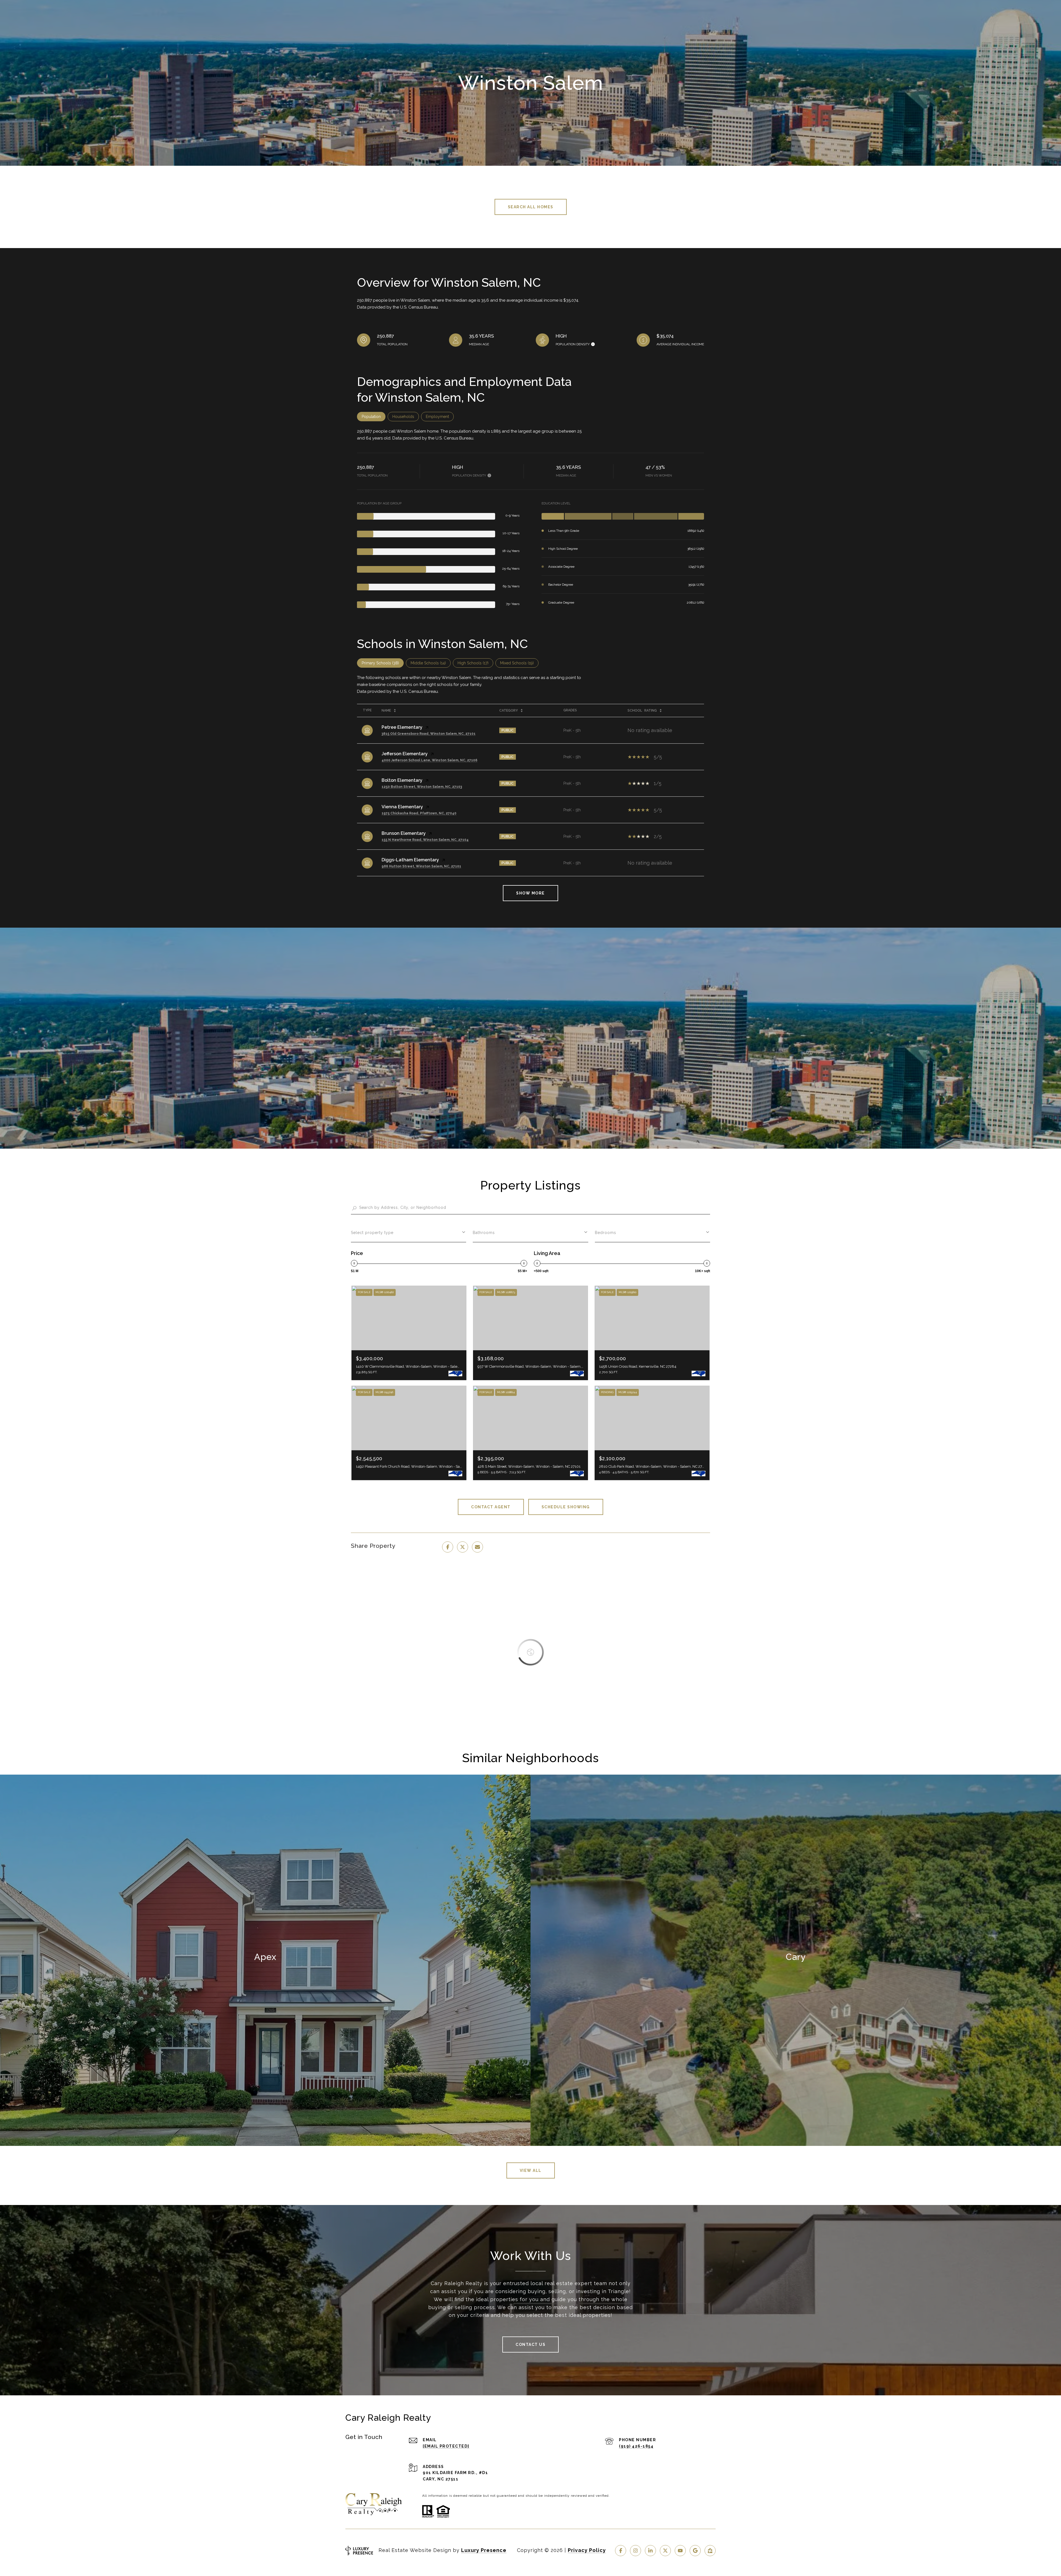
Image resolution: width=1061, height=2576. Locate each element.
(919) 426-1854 (636, 2446)
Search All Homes (531, 207)
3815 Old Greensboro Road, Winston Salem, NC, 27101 (429, 734)
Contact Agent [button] (491, 1507)
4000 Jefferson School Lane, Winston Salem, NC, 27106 (430, 760)
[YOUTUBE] (680, 2551)
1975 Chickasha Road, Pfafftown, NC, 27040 (419, 813)
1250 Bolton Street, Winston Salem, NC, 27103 (422, 787)
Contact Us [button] (530, 2345)
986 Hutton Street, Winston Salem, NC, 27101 (421, 866)
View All (531, 2170)
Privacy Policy (587, 2550)
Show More (530, 893)
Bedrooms (606, 1233)
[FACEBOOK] (621, 2551)
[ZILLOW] (710, 2551)
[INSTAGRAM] (635, 2551)
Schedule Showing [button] (566, 1507)
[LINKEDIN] (650, 2551)
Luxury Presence (484, 2550)
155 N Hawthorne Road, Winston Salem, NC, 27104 (425, 840)
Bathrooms (484, 1233)
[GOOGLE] (695, 2551)
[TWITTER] (665, 2551)
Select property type (372, 1233)
